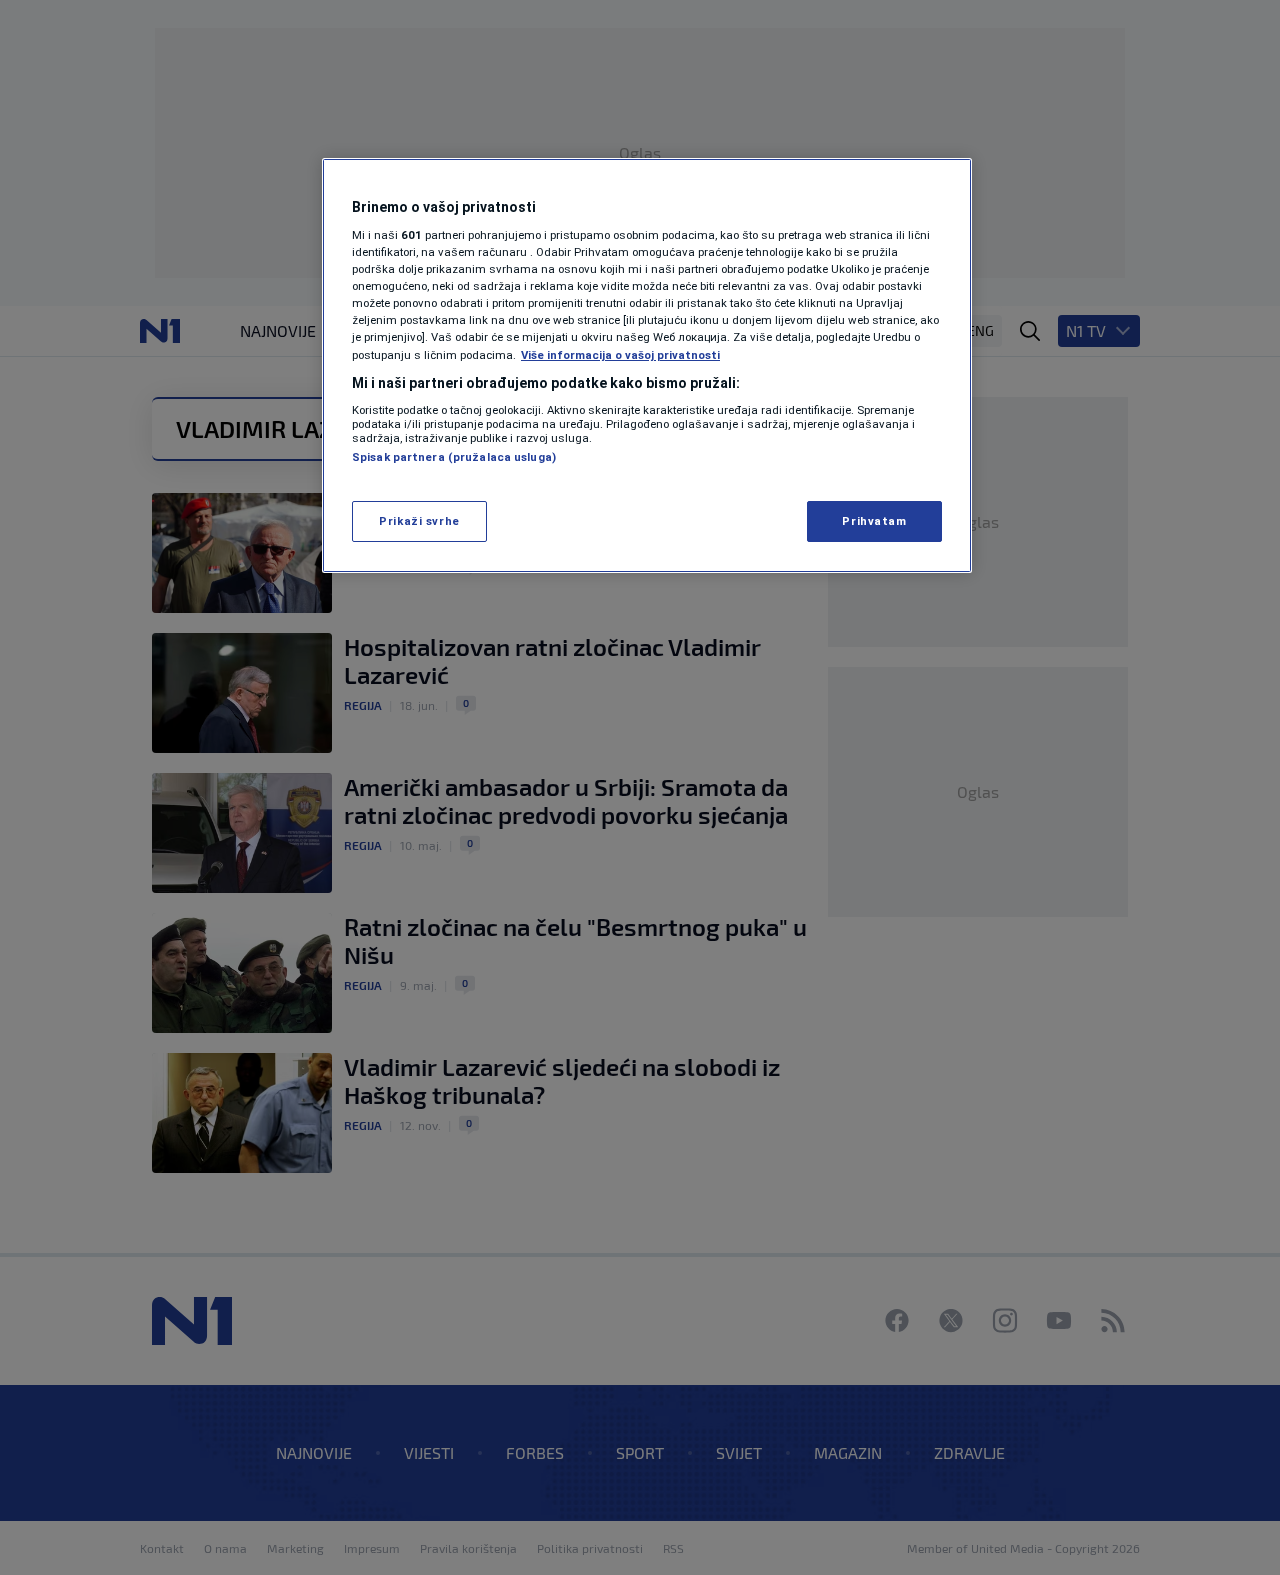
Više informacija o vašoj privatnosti (620, 355)
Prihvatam (874, 521)
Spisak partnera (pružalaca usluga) (454, 457)
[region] (647, 366)
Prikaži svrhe (419, 521)
